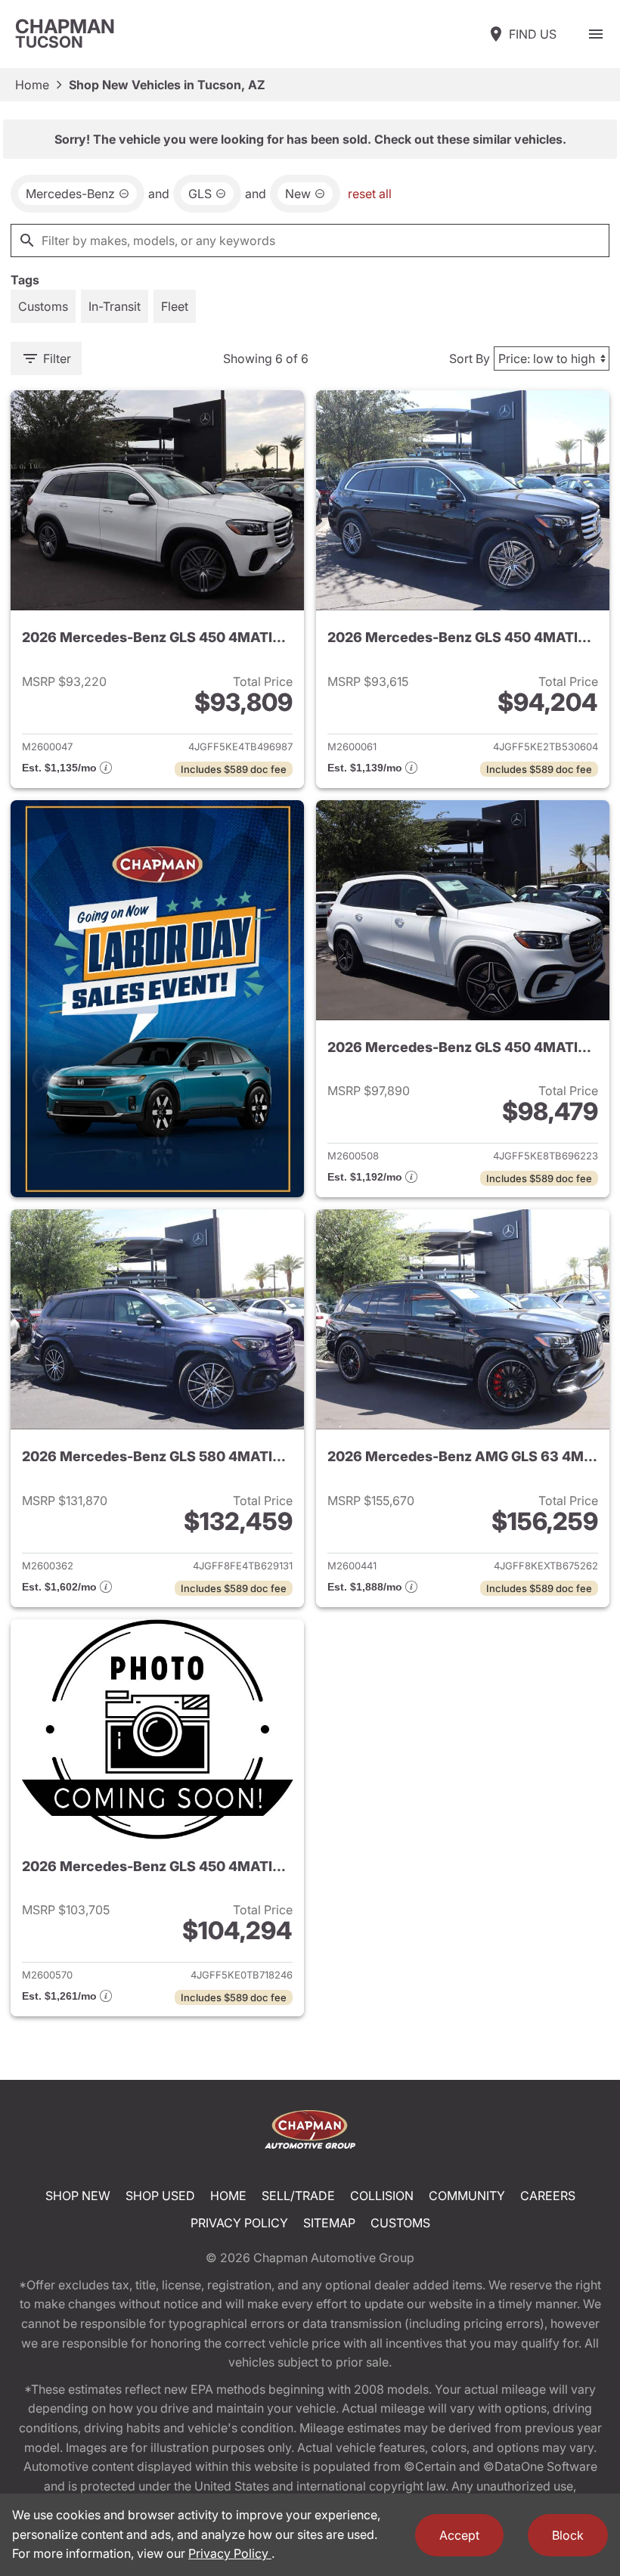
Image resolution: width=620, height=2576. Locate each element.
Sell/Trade (298, 2196)
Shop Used (160, 2196)
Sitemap (329, 2223)
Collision (382, 2196)
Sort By (470, 358)
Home (32, 85)
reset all (370, 194)
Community (467, 2196)
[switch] (596, 34)
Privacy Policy (239, 2223)
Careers (548, 2196)
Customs (400, 2223)
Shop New (78, 2196)
